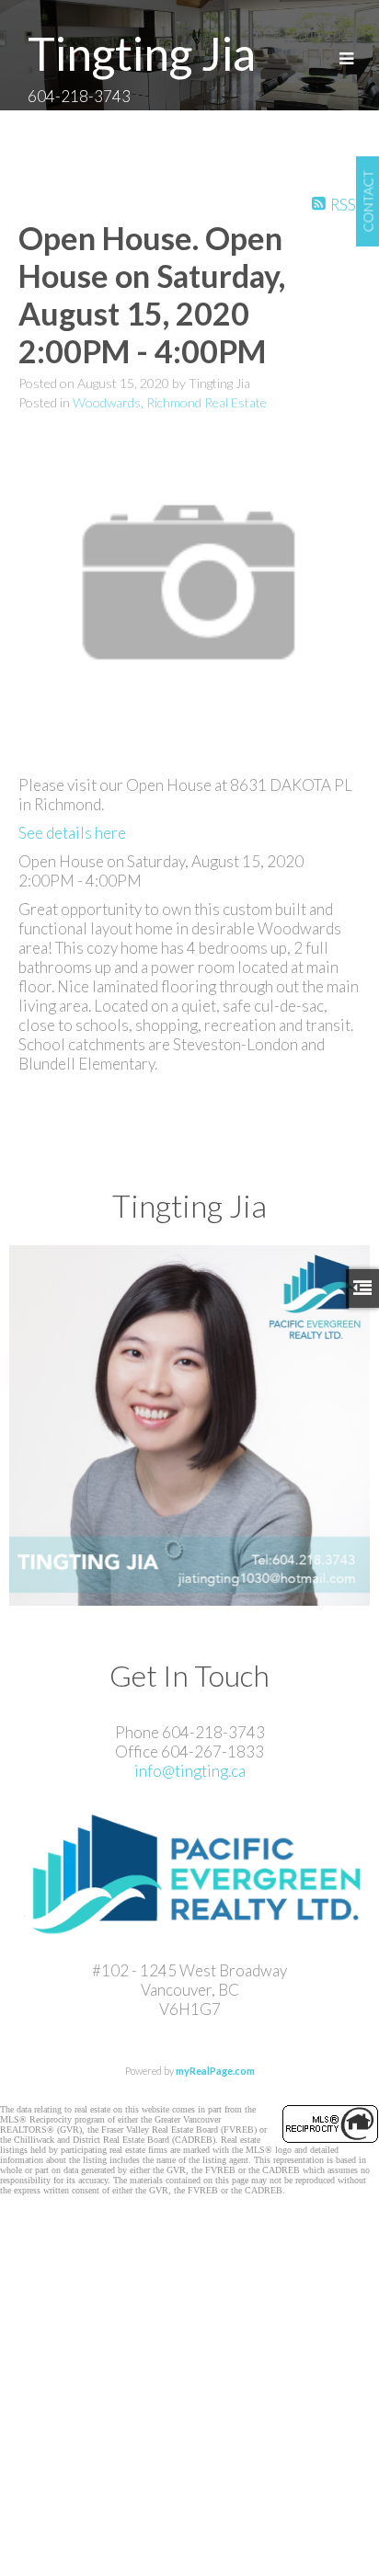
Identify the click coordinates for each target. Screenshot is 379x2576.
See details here (72, 833)
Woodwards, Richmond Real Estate (170, 402)
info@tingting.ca (190, 1771)
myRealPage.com (215, 2071)
